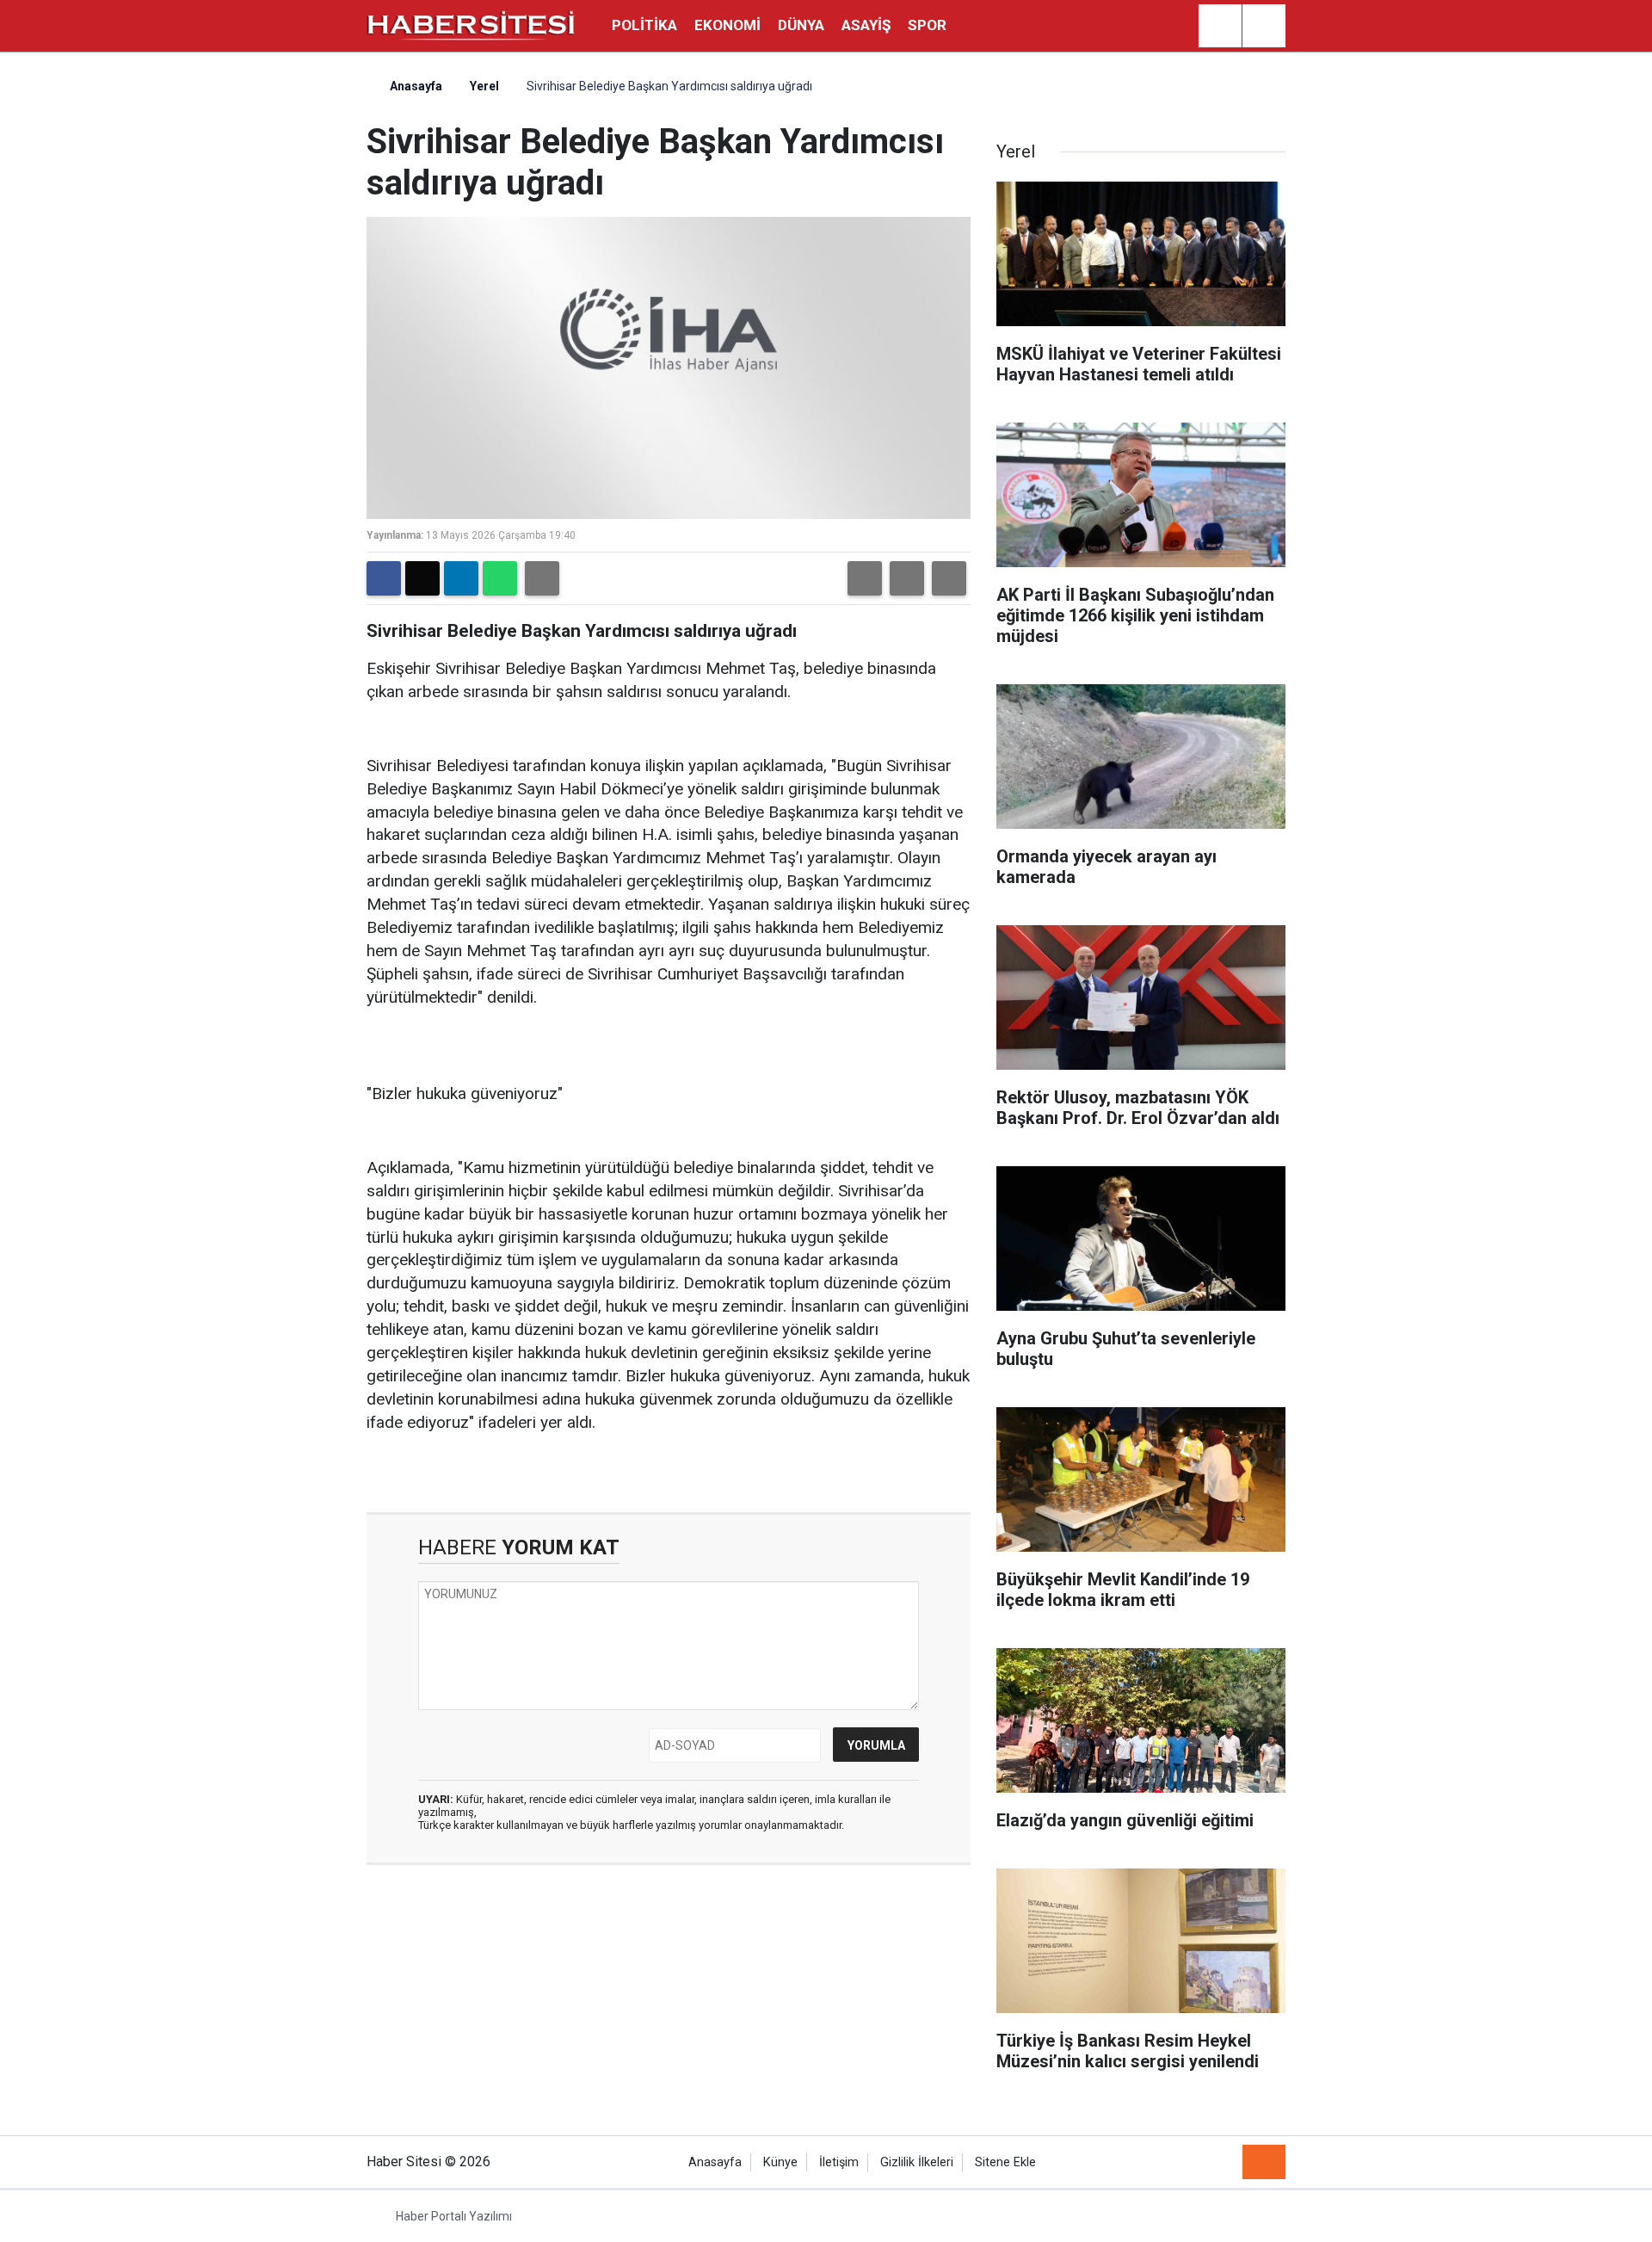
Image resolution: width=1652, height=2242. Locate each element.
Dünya (801, 25)
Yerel (484, 86)
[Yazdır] (542, 578)
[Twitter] (422, 578)
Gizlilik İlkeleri (917, 2162)
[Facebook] (384, 578)
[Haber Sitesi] (472, 25)
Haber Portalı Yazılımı (454, 2216)
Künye (780, 2162)
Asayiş (866, 25)
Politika (644, 25)
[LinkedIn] (461, 578)
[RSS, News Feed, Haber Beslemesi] (1264, 2162)
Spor (927, 25)
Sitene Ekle (1005, 2162)
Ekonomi (727, 25)
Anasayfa (415, 86)
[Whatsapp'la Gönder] (500, 578)
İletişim (839, 2162)
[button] (865, 578)
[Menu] (1264, 27)
